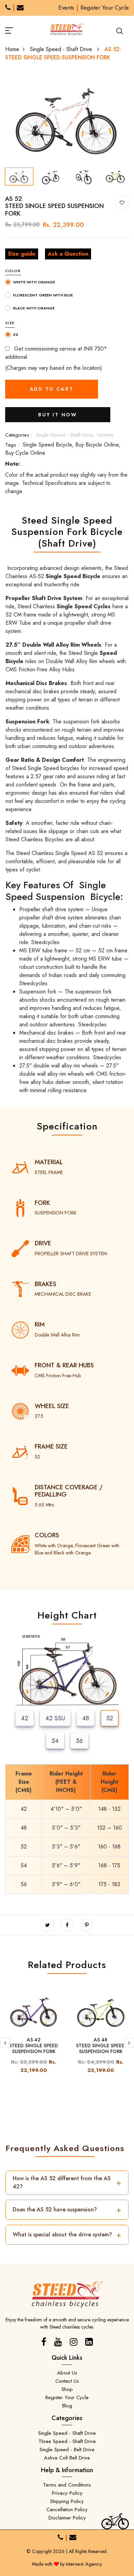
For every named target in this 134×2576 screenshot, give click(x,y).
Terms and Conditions (67, 2485)
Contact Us (67, 2381)
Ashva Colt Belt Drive (67, 2458)
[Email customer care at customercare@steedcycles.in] (20, 8)
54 (55, 1741)
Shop (67, 2389)
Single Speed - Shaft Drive (62, 49)
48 (86, 1718)
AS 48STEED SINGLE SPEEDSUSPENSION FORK (100, 2046)
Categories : (19, 435)
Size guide (22, 254)
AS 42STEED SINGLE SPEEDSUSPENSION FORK (33, 2046)
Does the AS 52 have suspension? (67, 2209)
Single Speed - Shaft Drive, (66, 435)
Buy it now (58, 415)
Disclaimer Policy (67, 2518)
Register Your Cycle (105, 8)
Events (66, 8)
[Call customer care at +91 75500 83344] (8, 8)
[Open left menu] (17, 29)
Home (12, 49)
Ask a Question (68, 254)
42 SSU (55, 1718)
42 (25, 1718)
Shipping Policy (67, 2501)
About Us (67, 2373)
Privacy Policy (67, 2493)
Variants (105, 435)
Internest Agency (84, 2564)
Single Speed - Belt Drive (67, 2450)
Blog (67, 2406)
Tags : (12, 445)
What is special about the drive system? (67, 2235)
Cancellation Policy (67, 2510)
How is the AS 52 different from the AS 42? (67, 2182)
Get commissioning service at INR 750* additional (56, 353)
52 (110, 1718)
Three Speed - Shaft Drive (67, 2441)
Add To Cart (52, 389)
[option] (67, 118)
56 (79, 1741)
